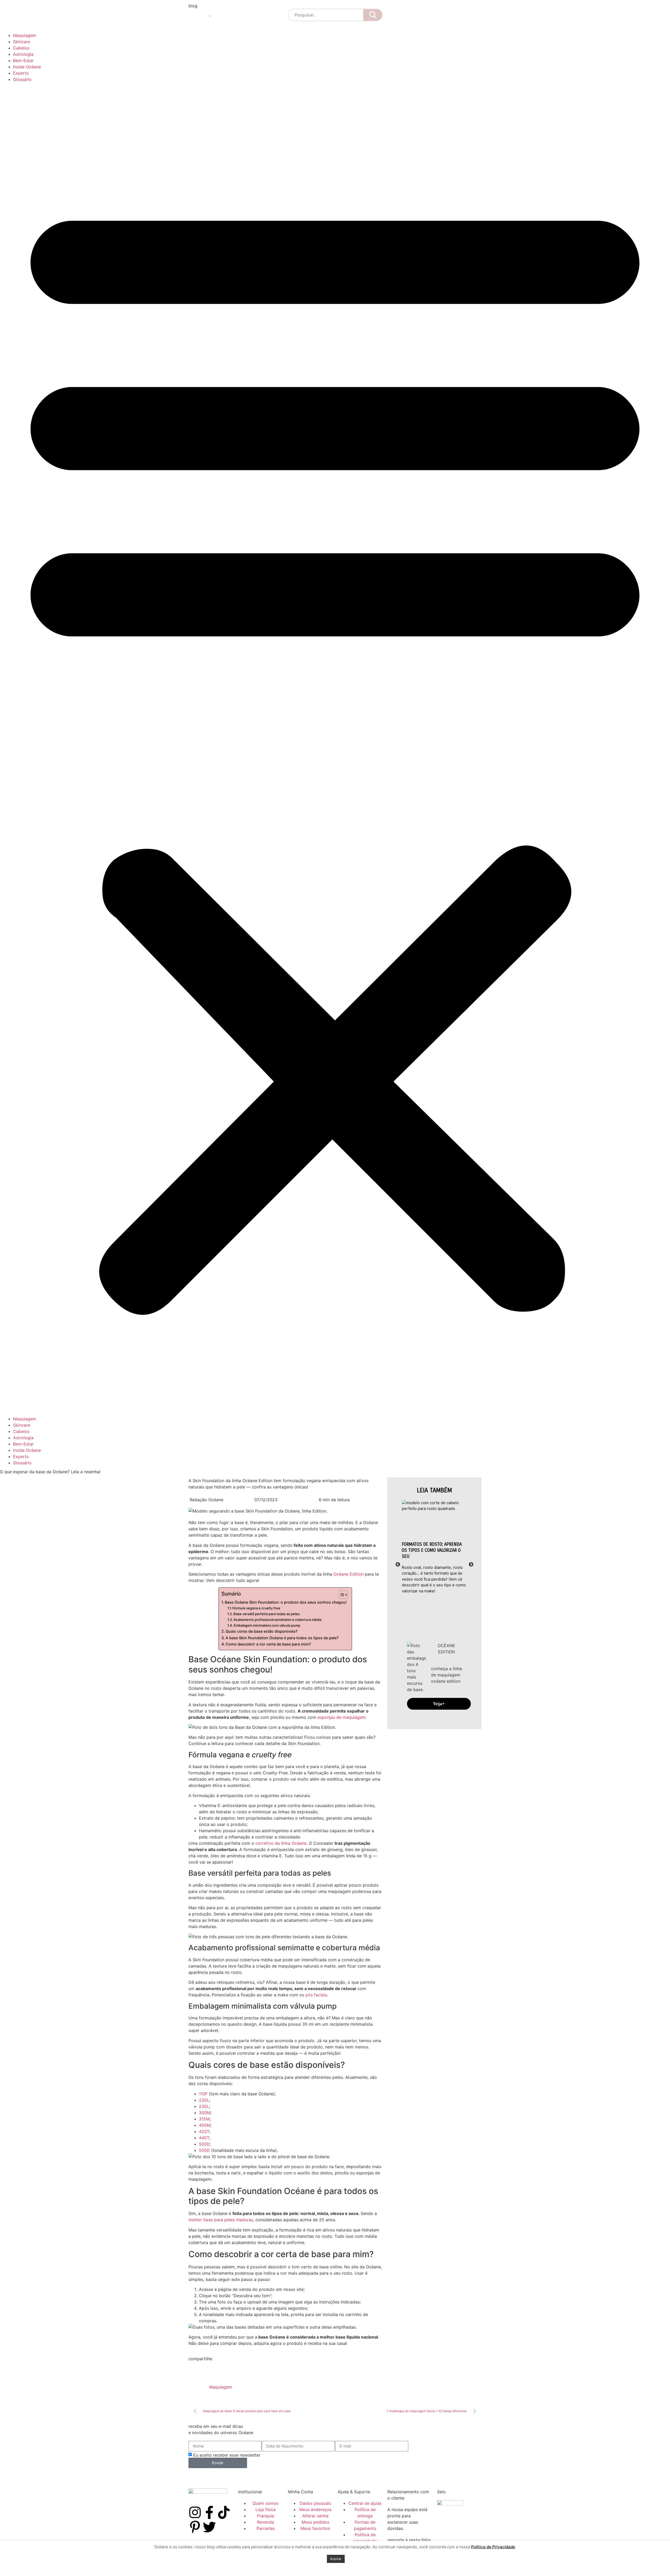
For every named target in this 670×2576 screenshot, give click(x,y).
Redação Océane (206, 1500)
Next (471, 1565)
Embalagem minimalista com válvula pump (267, 1625)
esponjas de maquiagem (341, 1717)
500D (204, 2144)
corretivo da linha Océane (281, 1843)
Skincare (22, 42)
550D (204, 2150)
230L (204, 2106)
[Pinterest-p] (195, 2527)
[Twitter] (209, 2527)
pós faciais (316, 1995)
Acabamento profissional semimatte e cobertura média (277, 1620)
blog (193, 6)
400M (205, 2125)
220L (204, 2100)
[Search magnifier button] (373, 15)
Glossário (22, 79)
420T (204, 2131)
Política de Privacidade (493, 2547)
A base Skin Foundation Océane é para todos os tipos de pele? (282, 1638)
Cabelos (21, 48)
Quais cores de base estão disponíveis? (262, 1631)
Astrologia (23, 54)
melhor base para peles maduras (221, 2220)
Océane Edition (348, 1574)
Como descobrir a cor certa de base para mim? (268, 1644)
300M (205, 2113)
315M (204, 2119)
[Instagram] (195, 2512)
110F (203, 2094)
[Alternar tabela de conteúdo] (341, 1595)
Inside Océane (27, 67)
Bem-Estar (23, 60)
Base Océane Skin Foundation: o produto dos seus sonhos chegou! (286, 1602)
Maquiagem (25, 35)
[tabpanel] (434, 1547)
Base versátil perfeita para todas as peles (267, 1614)
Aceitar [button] (336, 2559)
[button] (335, 749)
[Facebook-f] (209, 2512)
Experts (21, 73)
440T (204, 2138)
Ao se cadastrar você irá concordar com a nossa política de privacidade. (261, 2477)
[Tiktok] (224, 2512)
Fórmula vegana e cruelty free (256, 1608)
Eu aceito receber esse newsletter (227, 2455)
